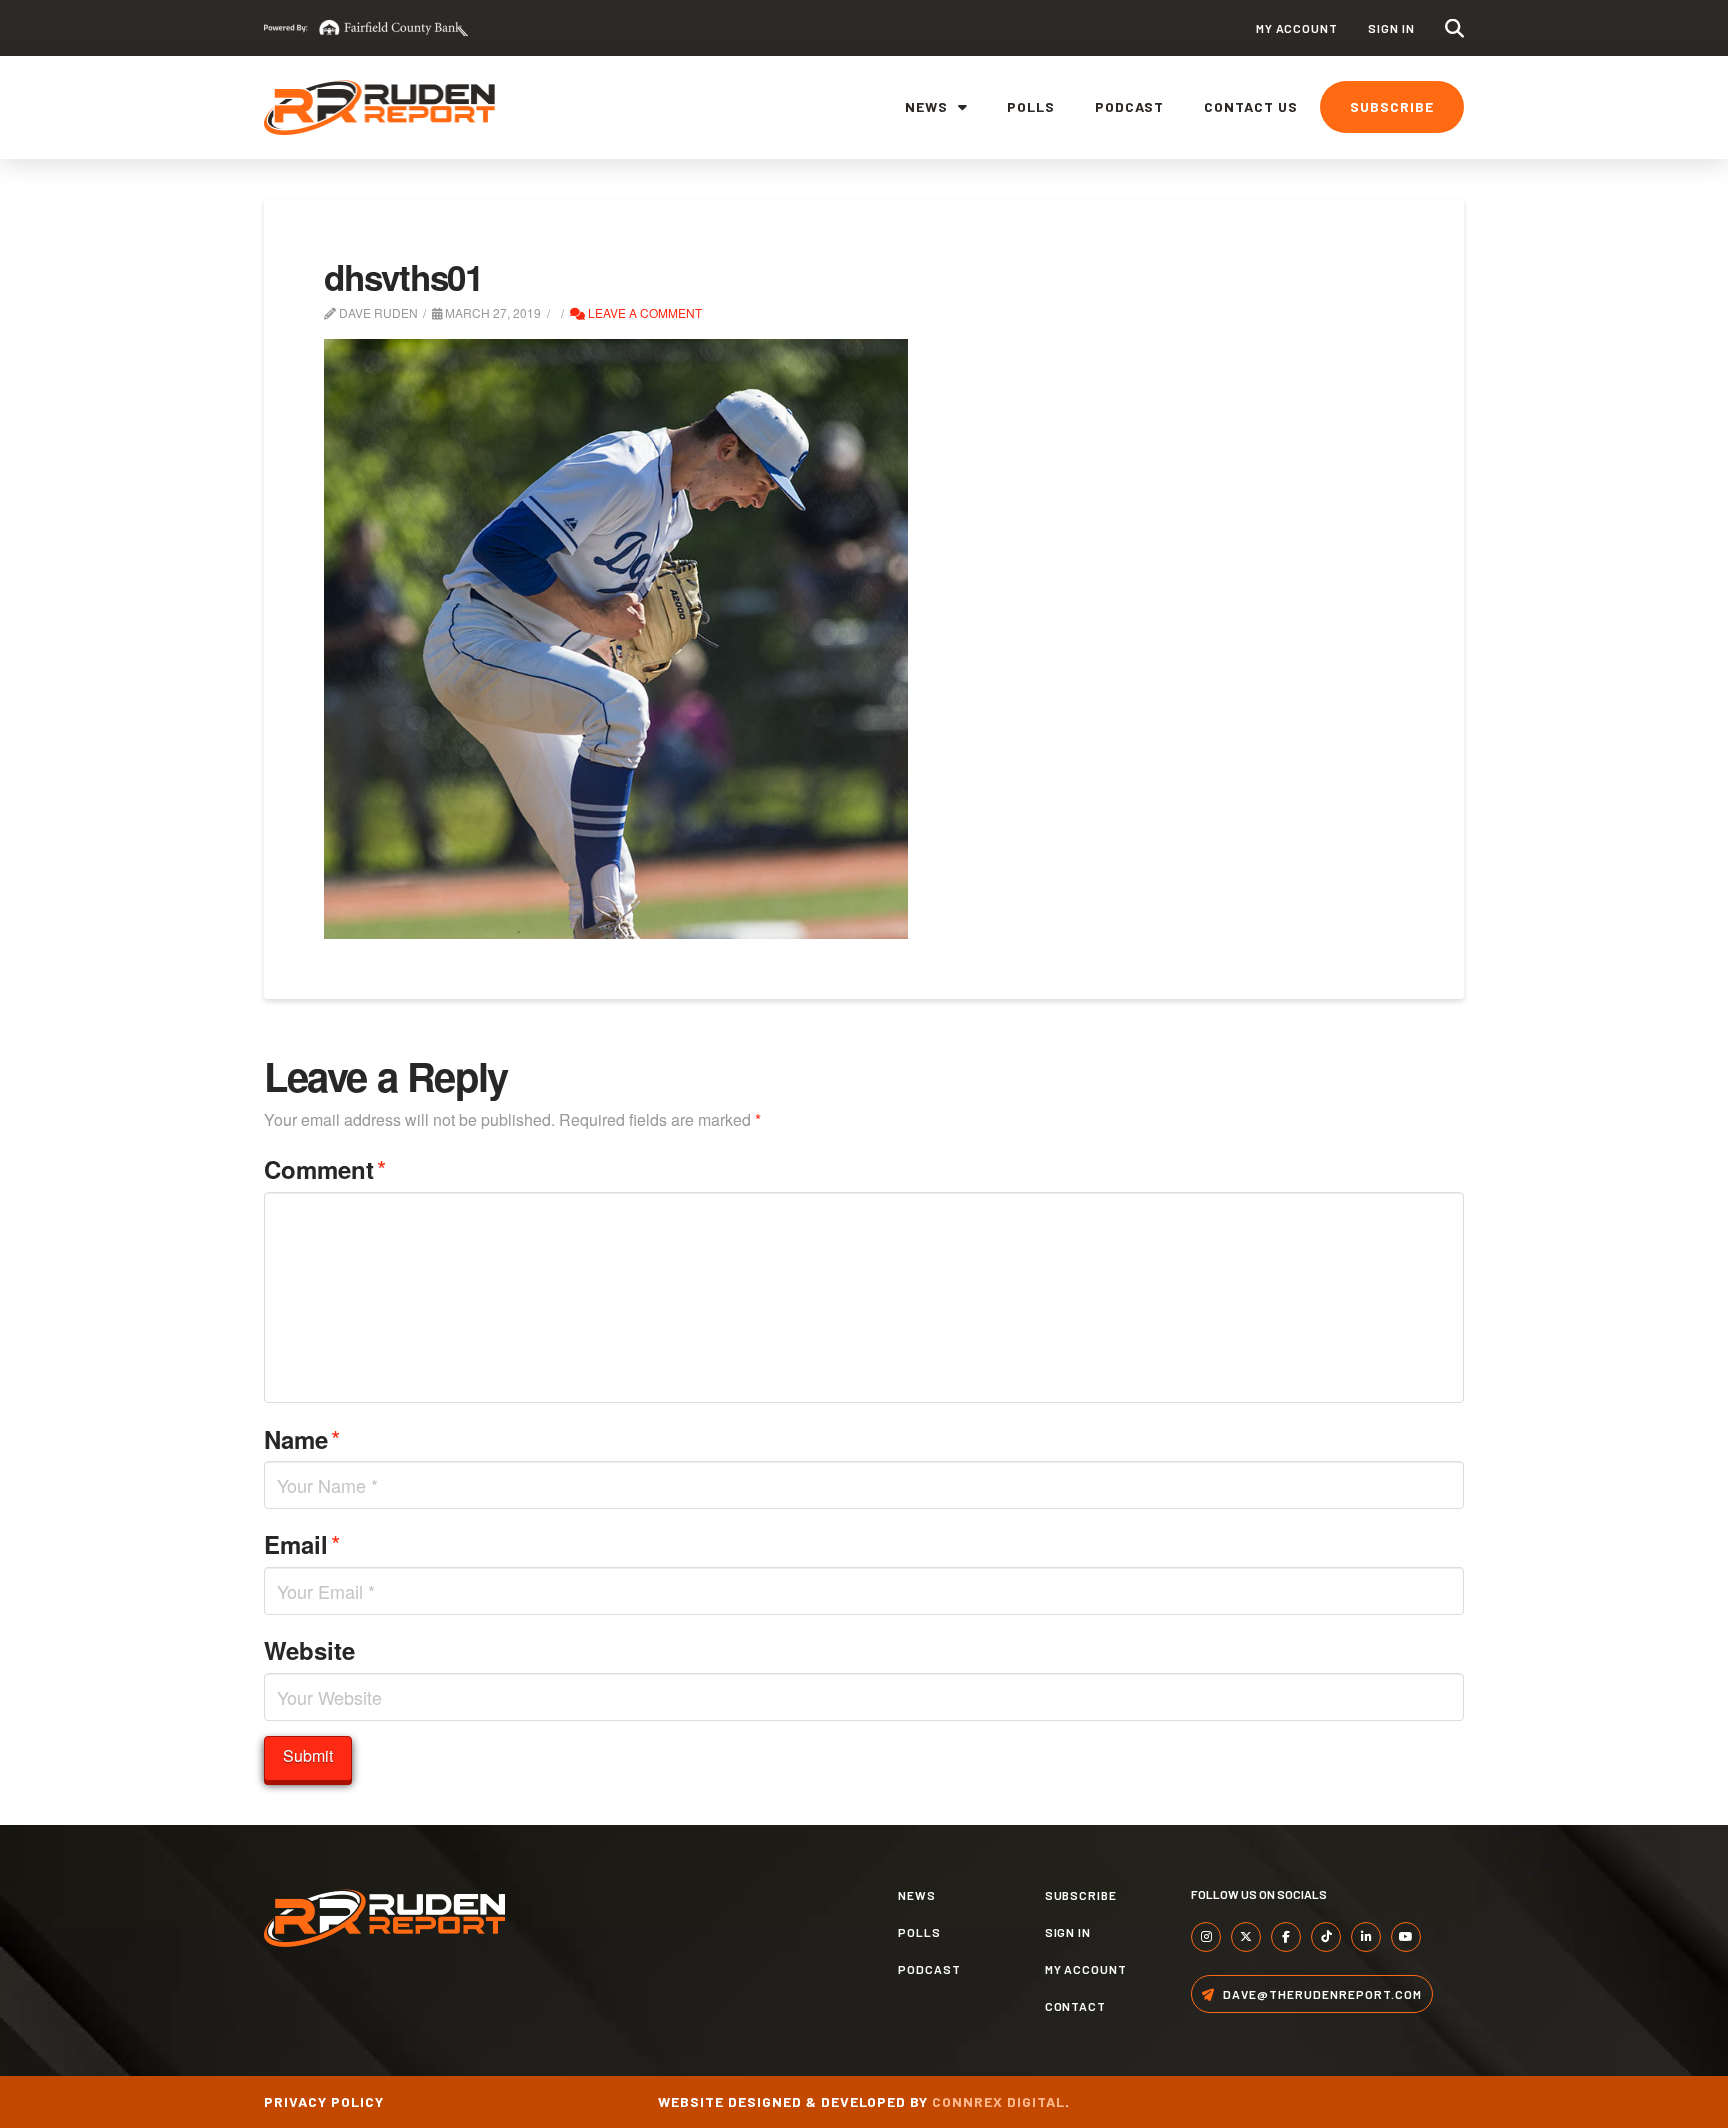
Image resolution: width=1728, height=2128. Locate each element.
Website (309, 1650)
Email (302, 1543)
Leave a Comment (643, 312)
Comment (325, 1168)
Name (302, 1438)
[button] (1454, 28)
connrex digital (998, 2101)
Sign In (1391, 28)
